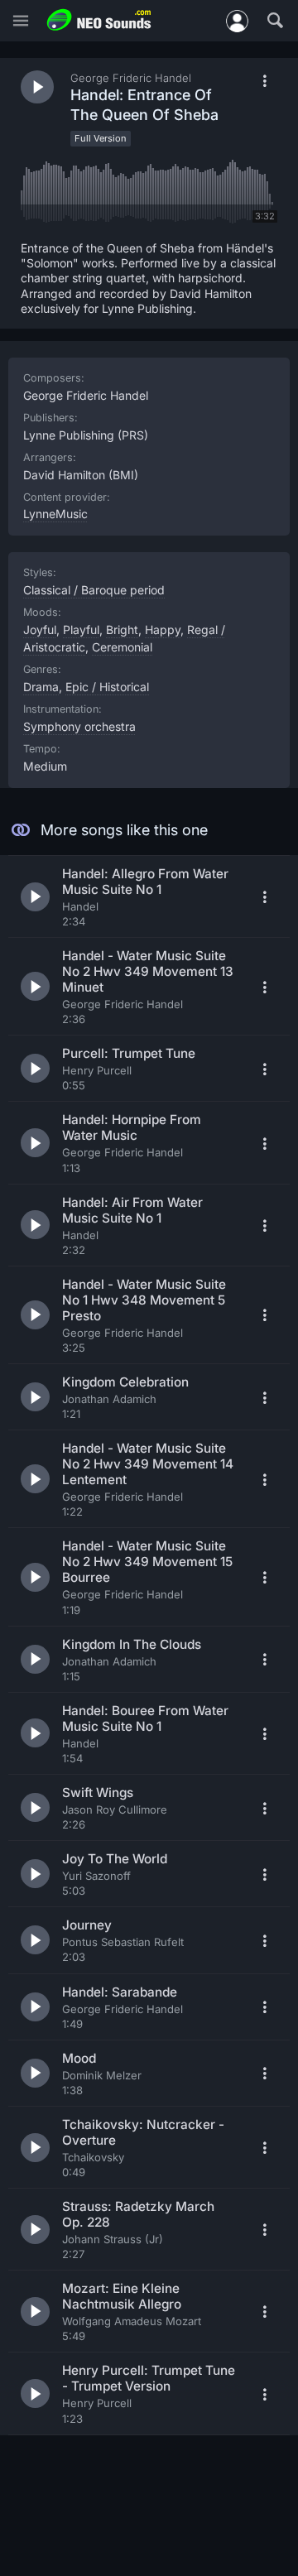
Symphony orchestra (79, 726)
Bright (122, 630)
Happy (163, 630)
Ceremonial (122, 647)
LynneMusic (55, 514)
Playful (81, 630)
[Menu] (21, 21)
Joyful (40, 630)
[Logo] (99, 20)
